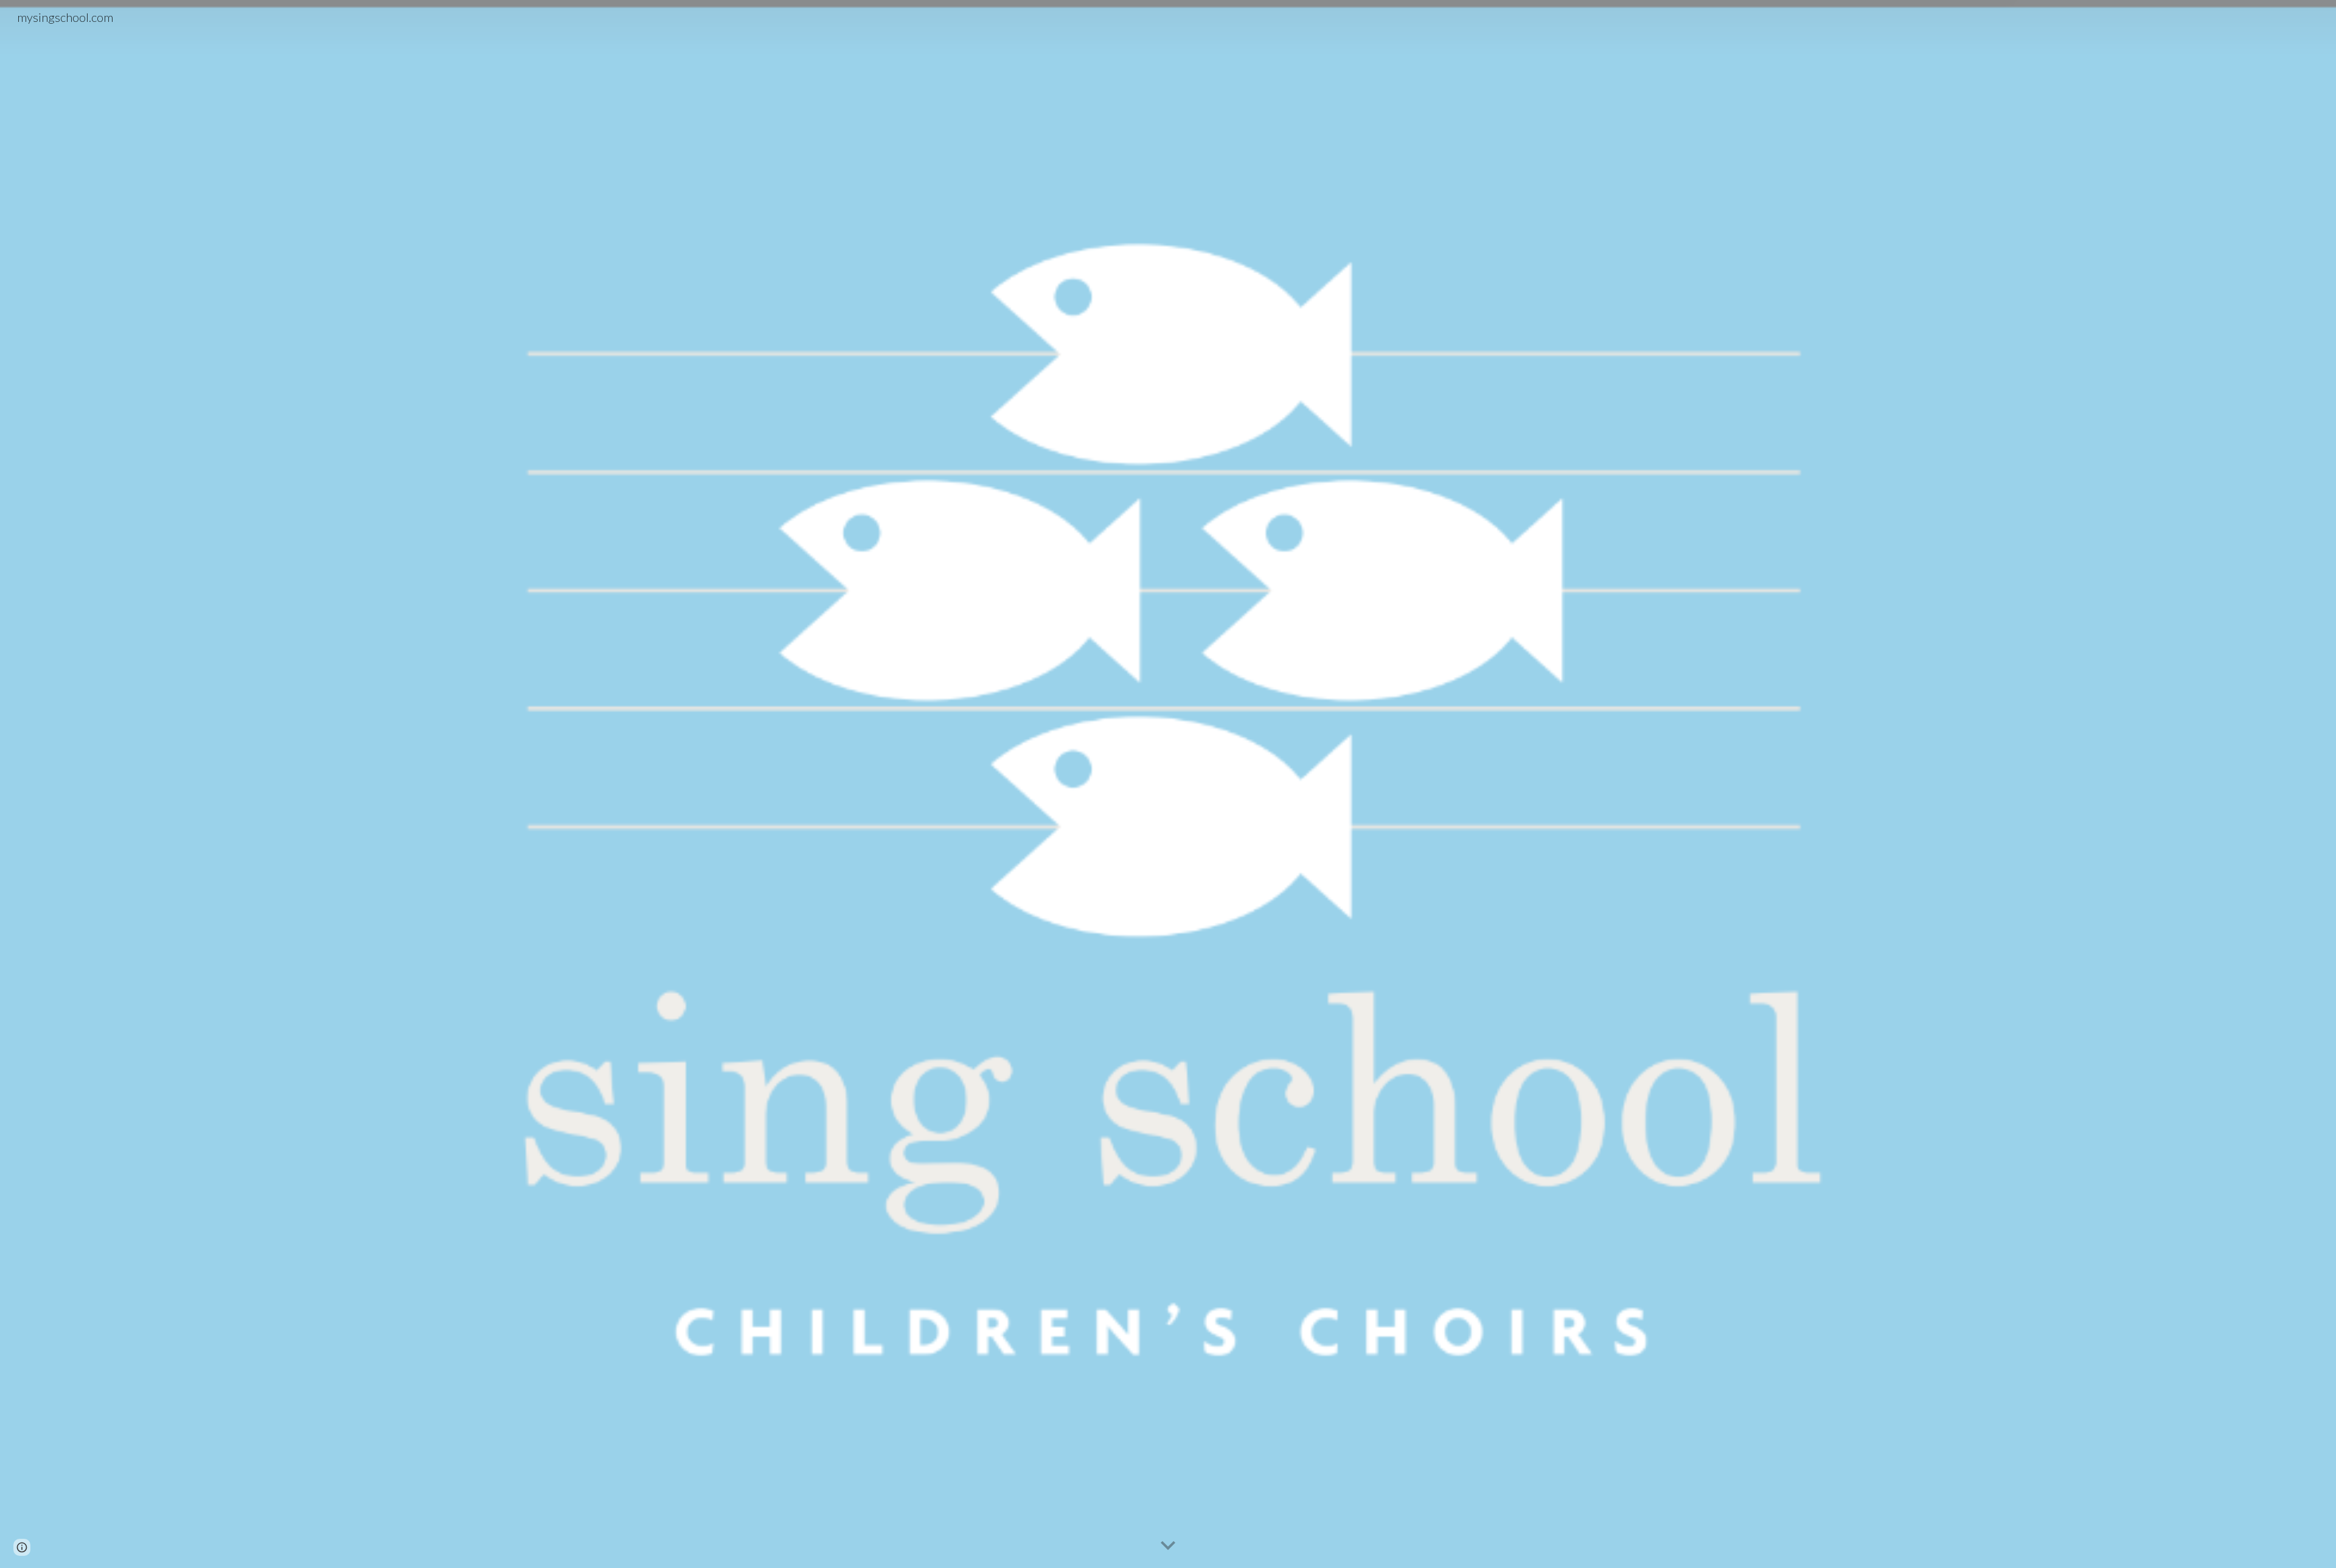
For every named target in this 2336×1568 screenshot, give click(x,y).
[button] (1168, 1546)
